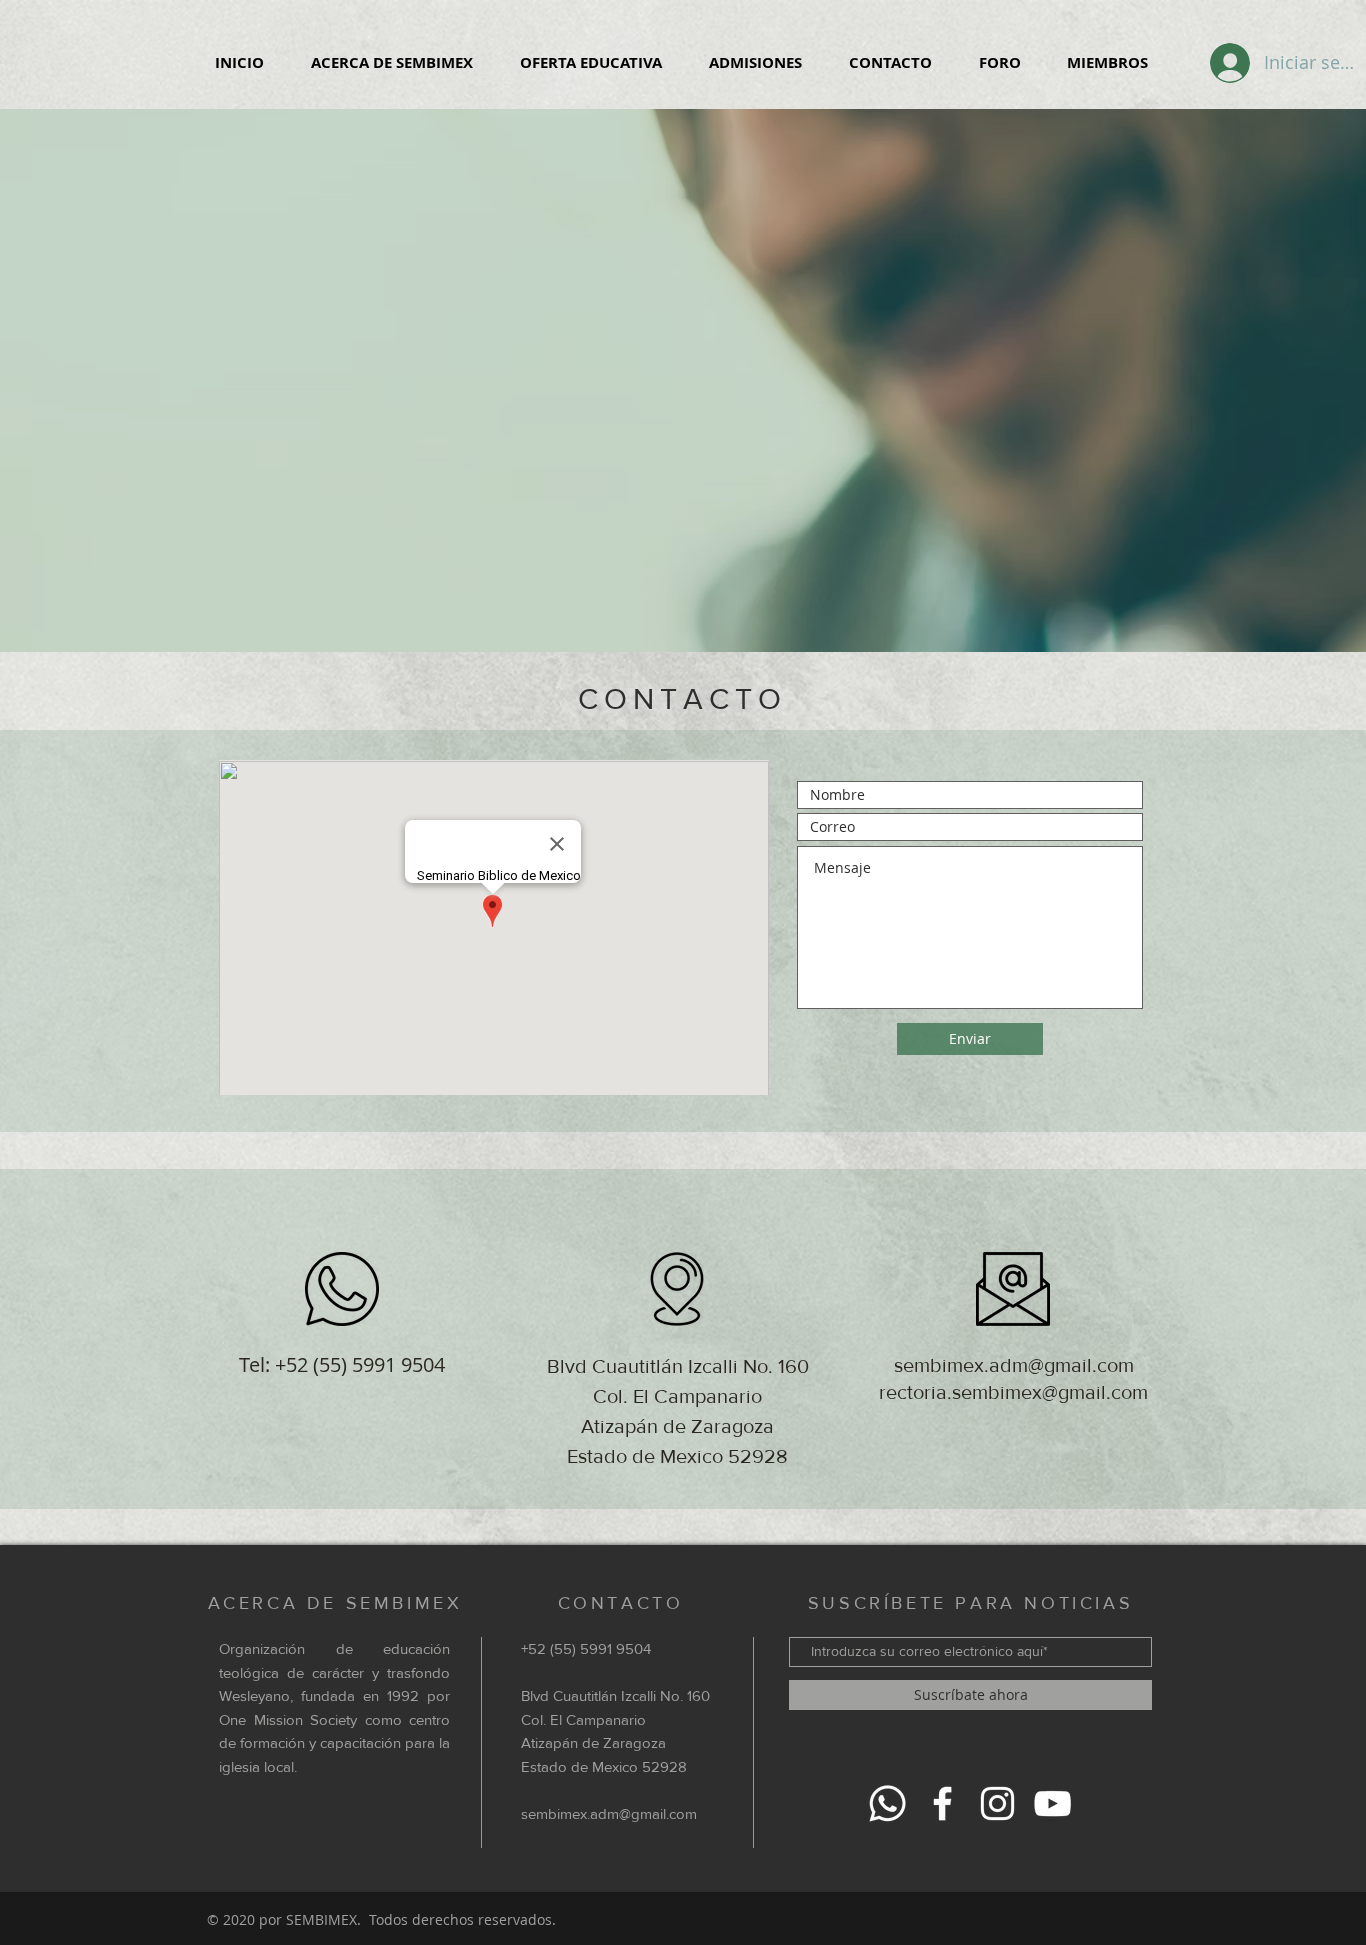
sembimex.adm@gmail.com (1014, 1365)
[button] (391, 63)
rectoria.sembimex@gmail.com (1013, 1392)
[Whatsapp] (887, 1803)
